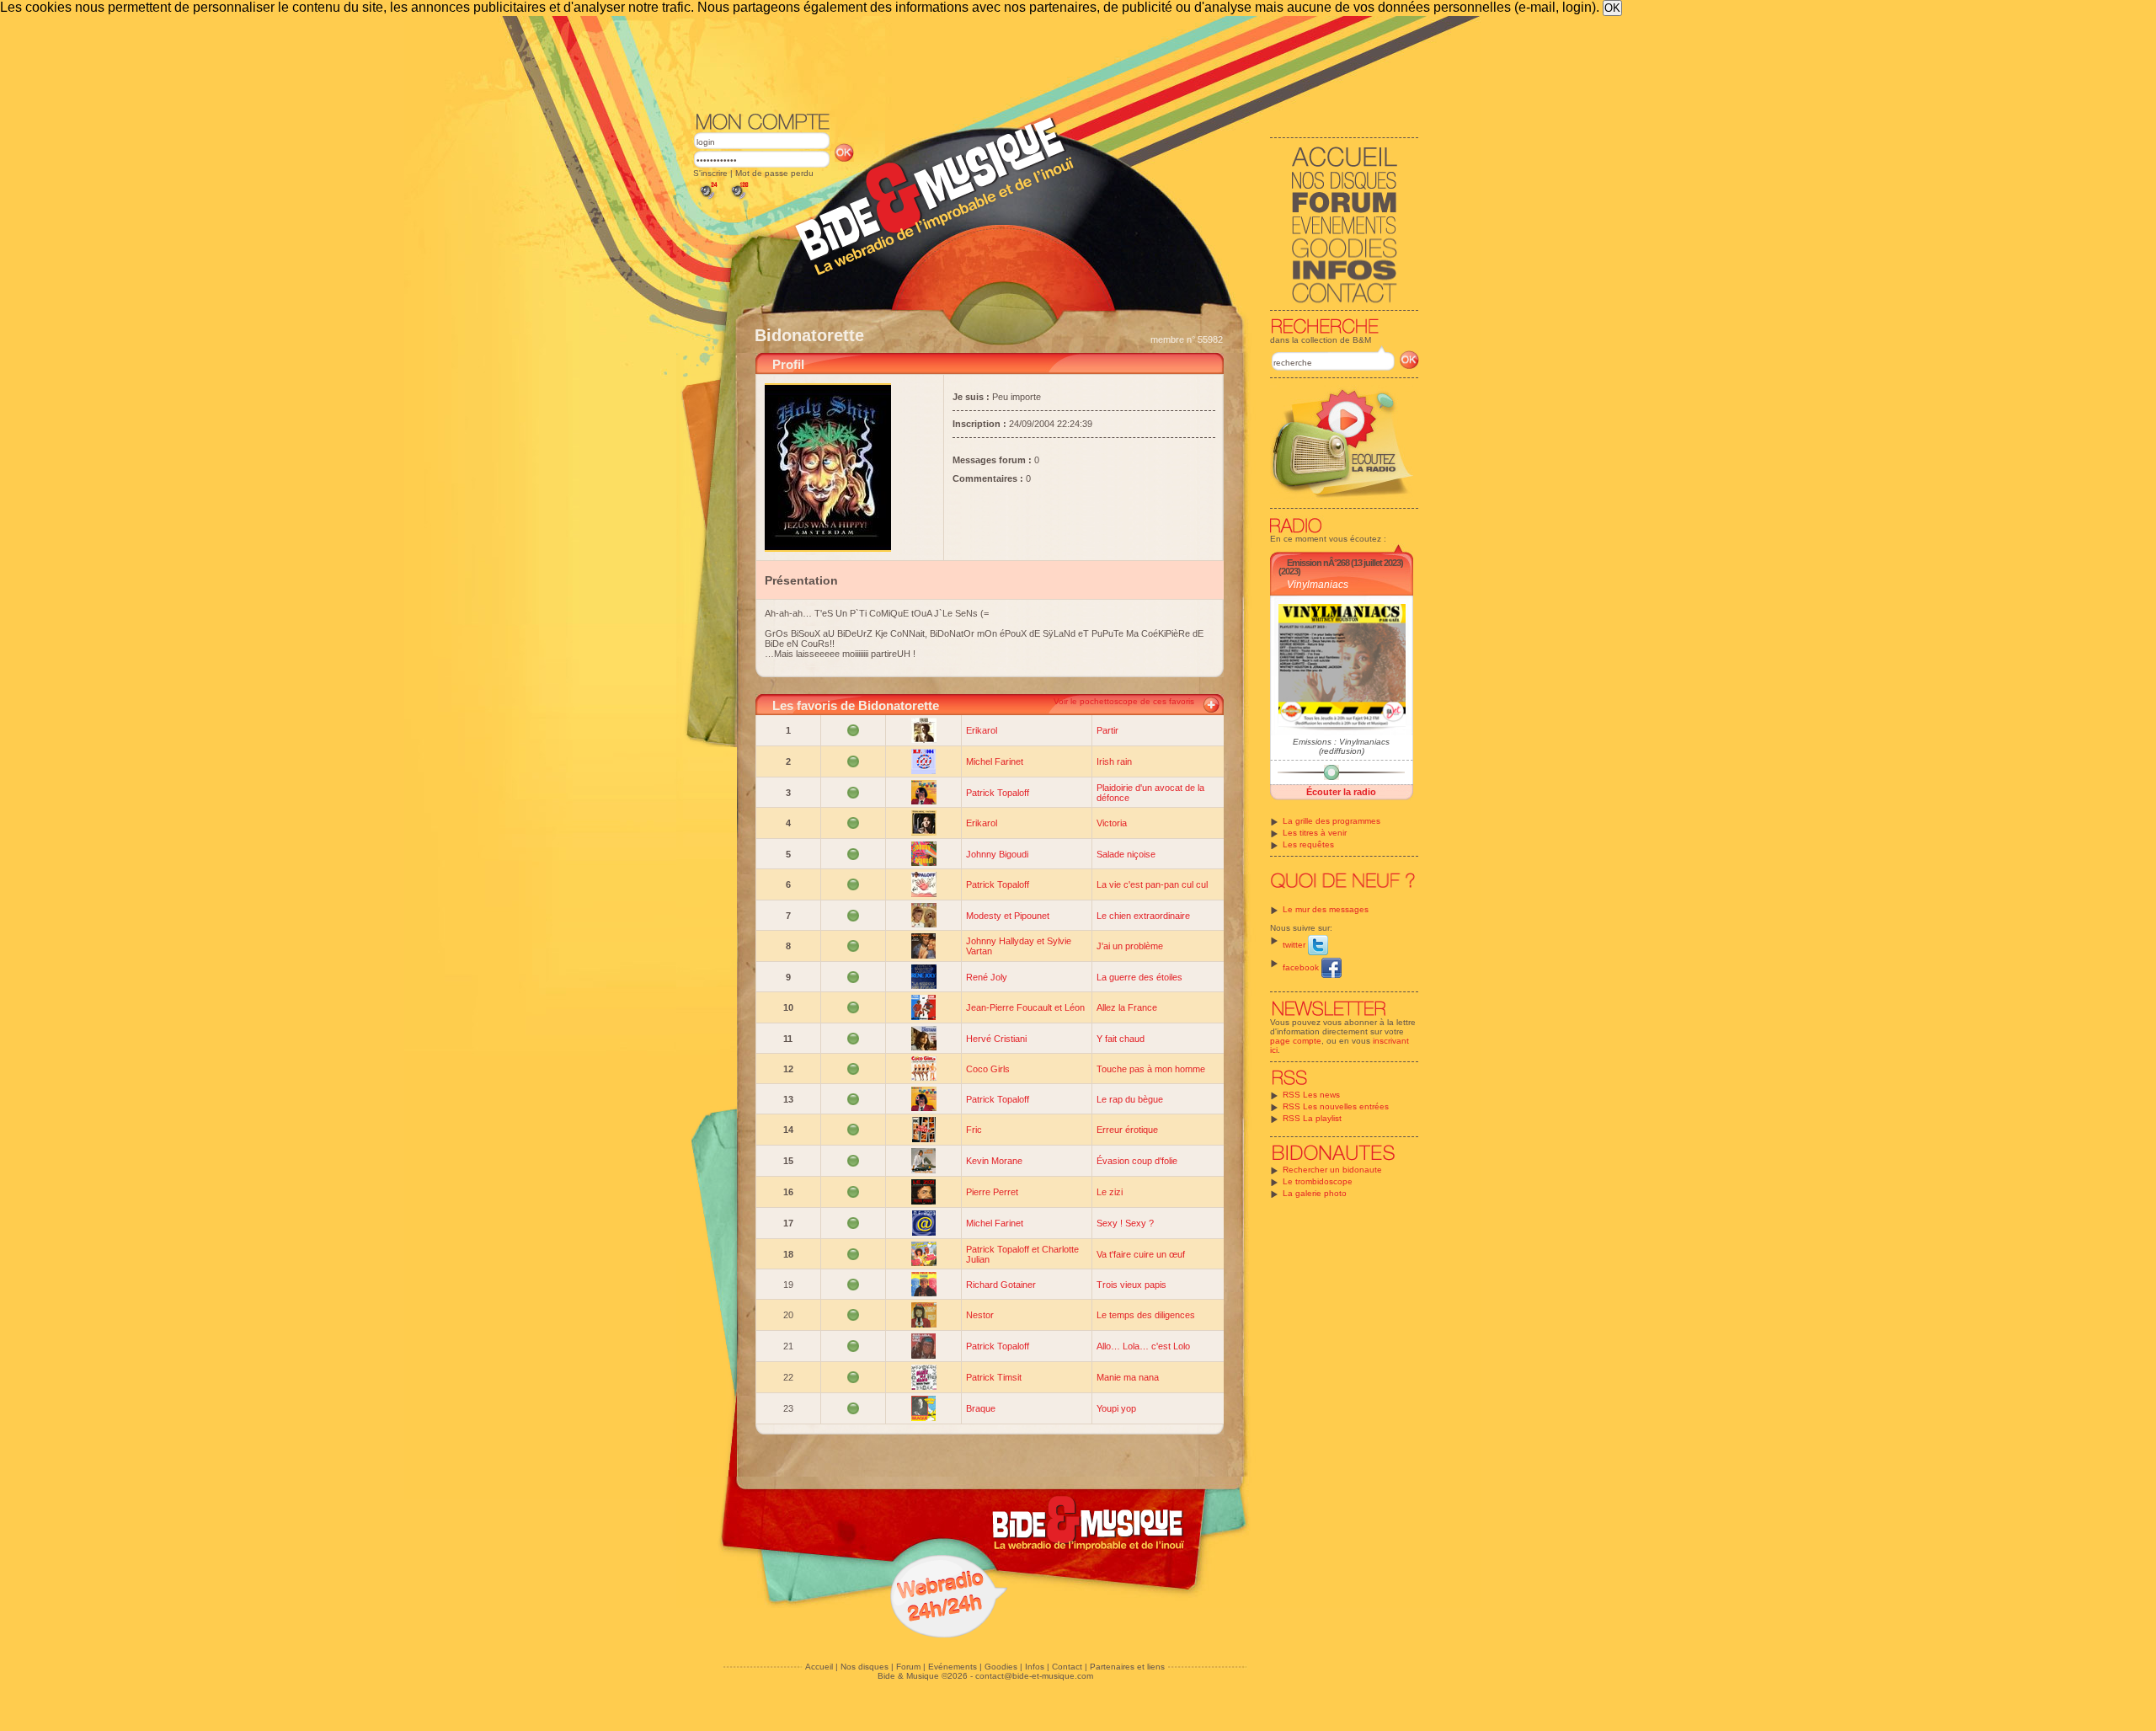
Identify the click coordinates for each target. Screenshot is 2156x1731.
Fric (974, 1130)
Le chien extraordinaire (1143, 916)
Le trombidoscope (1318, 1181)
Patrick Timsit (994, 1377)
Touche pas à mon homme (1151, 1069)
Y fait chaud (1121, 1039)
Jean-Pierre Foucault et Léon (1025, 1007)
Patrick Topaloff (998, 793)
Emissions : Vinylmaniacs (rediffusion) (1341, 746)
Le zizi (1110, 1192)
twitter (1295, 945)
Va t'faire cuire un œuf (1141, 1254)
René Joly (987, 977)
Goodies (1001, 1667)
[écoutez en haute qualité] (739, 199)
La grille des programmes (1331, 821)
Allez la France (1127, 1007)
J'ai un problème (1130, 946)
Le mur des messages (1326, 909)
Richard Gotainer (1001, 1285)
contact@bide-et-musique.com (1034, 1676)
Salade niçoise (1126, 854)
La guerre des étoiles (1139, 977)
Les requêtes (1308, 844)
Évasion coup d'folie (1137, 1161)
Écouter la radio (1341, 792)
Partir (1107, 730)
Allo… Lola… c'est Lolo (1143, 1346)
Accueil (819, 1667)
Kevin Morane (994, 1161)
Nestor (980, 1315)
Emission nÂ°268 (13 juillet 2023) (1345, 563)
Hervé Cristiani (996, 1039)
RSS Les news (1311, 1095)
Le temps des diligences (1146, 1315)
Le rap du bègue (1130, 1099)
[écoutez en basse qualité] (707, 199)
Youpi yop (1116, 1408)
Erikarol (982, 730)
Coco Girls (988, 1069)
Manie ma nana (1128, 1377)
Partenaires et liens (1127, 1667)
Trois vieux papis (1131, 1285)
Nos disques (865, 1667)
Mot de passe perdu (774, 173)
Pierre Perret (992, 1192)
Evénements (953, 1667)
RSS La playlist (1312, 1118)
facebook (1302, 967)
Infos (1035, 1667)
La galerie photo (1315, 1193)
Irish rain (1114, 761)
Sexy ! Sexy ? (1125, 1223)
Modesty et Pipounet (1008, 916)
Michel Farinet (995, 761)
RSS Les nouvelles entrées (1336, 1106)
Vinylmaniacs (1318, 585)
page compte (1296, 1041)
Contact (1067, 1667)
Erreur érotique (1127, 1130)
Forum (908, 1667)
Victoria (1112, 823)
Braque (981, 1408)
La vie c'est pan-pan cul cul (1152, 884)
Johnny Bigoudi (997, 854)
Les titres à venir (1315, 833)
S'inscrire (710, 173)
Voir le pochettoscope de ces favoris (1124, 701)
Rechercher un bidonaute (1332, 1170)
